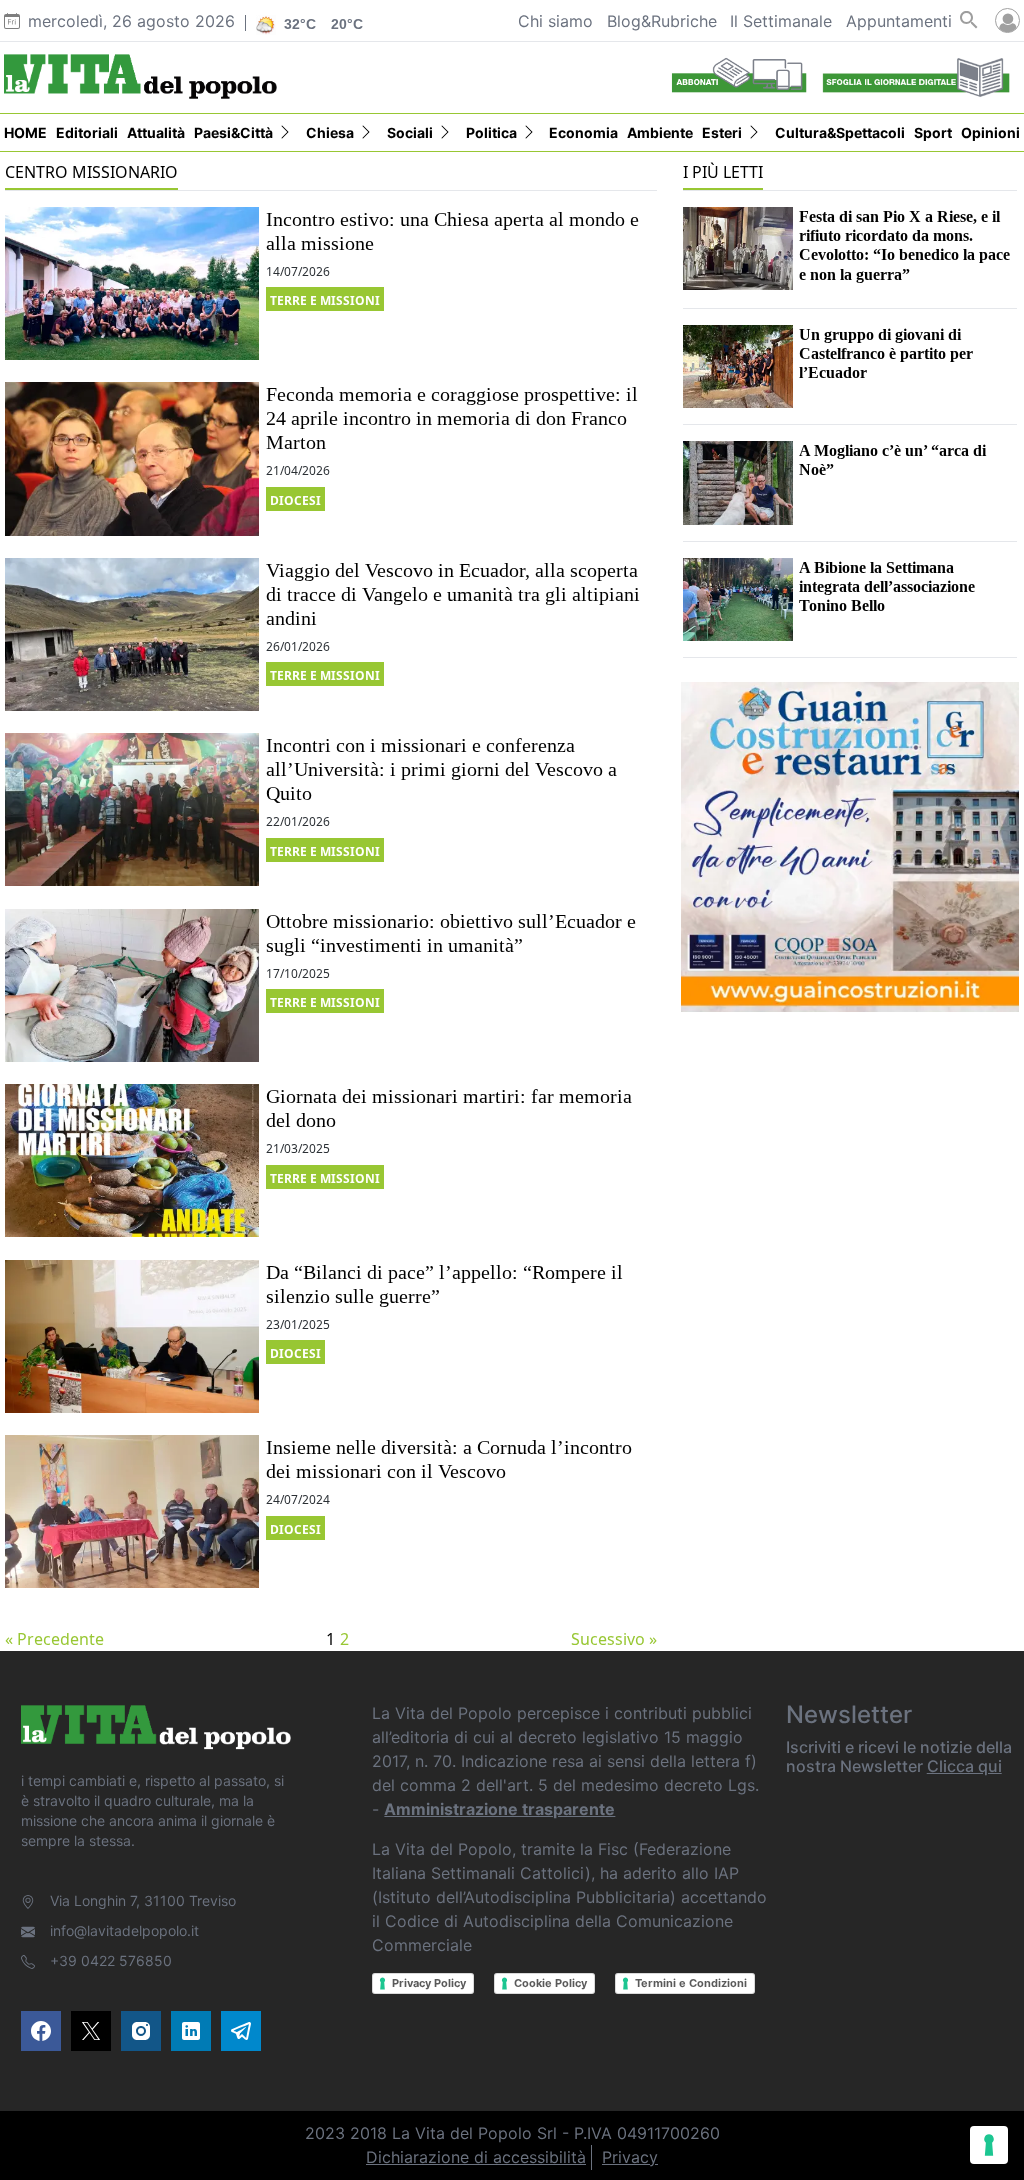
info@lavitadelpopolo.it (124, 1930)
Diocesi (295, 500)
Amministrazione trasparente (499, 1809)
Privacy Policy (429, 1983)
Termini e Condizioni (691, 1983)
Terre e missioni (325, 300)
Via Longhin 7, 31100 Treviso (143, 1900)
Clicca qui (964, 1766)
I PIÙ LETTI (723, 172)
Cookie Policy (550, 1983)
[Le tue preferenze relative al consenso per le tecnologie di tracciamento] (989, 2145)
